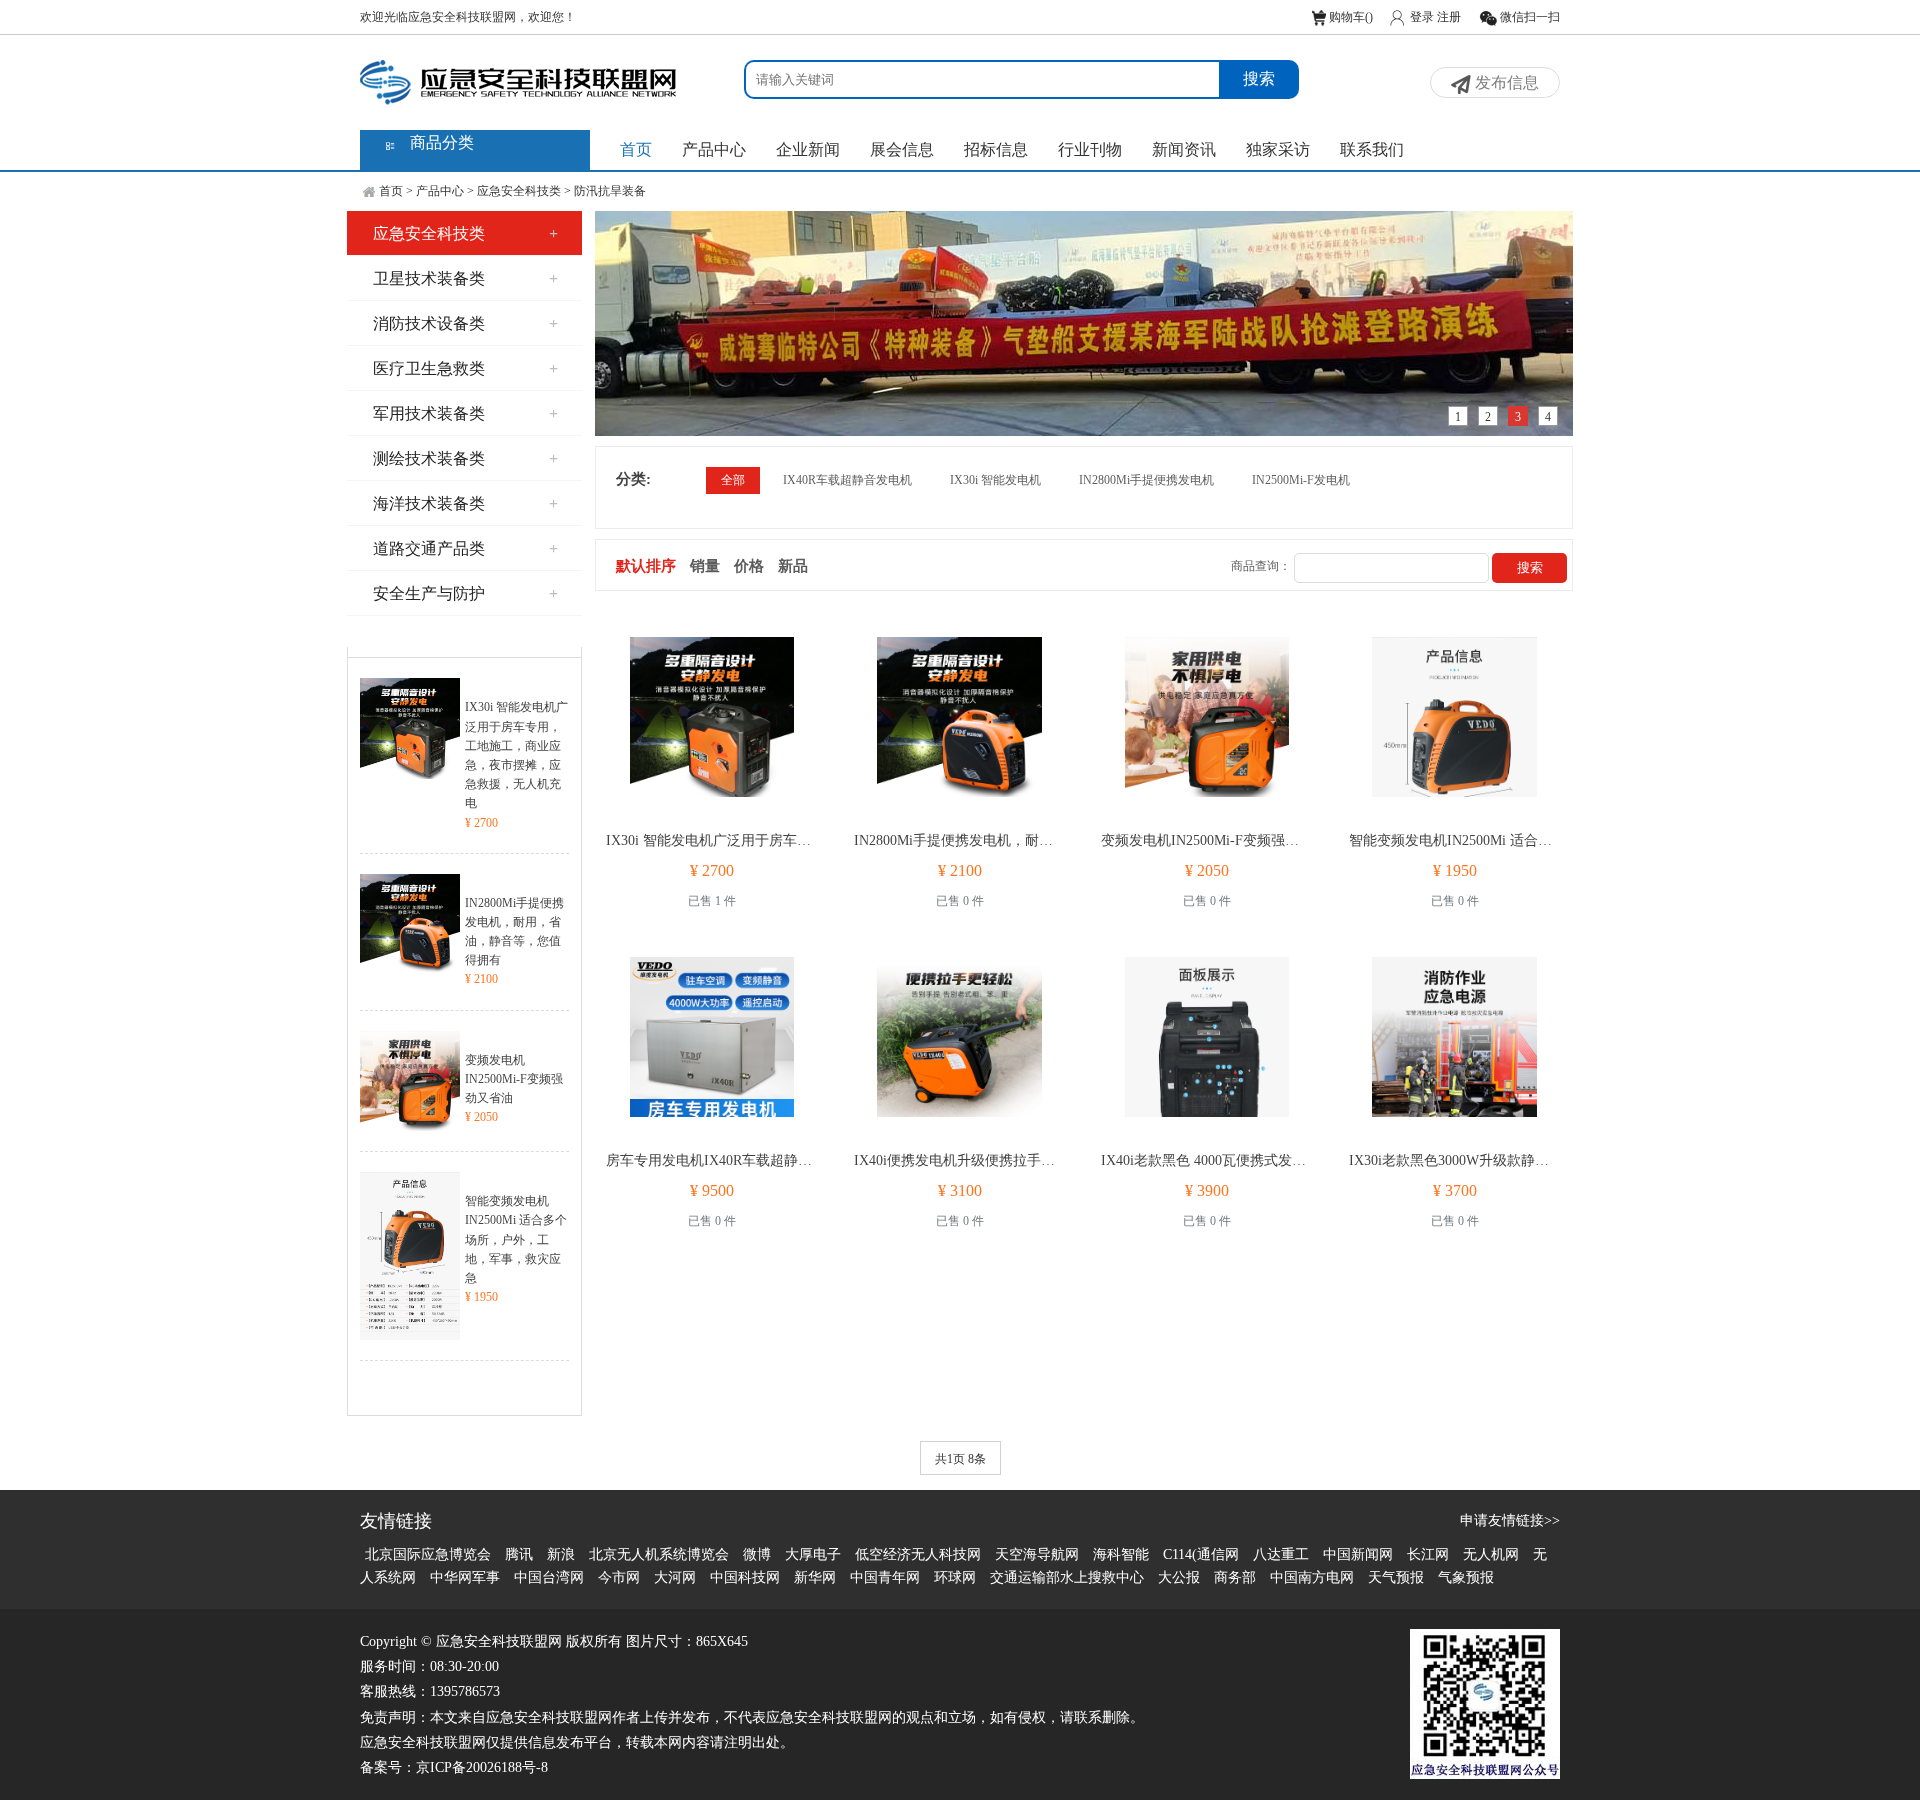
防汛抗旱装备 (610, 191)
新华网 (815, 1577)
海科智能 (1121, 1554)
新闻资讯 (1184, 149)
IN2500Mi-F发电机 (1301, 480)
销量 (705, 566)
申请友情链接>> (1510, 1520)
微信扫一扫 (1528, 17)
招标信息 (996, 149)
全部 (733, 480)
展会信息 (902, 149)
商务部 (1235, 1577)
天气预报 (1396, 1577)
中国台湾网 (549, 1577)
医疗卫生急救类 (465, 368)
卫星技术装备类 (465, 278)
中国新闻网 (1358, 1554)
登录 (1422, 17)
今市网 (619, 1577)
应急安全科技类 (519, 191)
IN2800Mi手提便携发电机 (1146, 480)
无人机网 (1491, 1554)
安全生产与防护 (465, 593)
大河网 (675, 1577)
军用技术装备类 (465, 413)
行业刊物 (1090, 149)
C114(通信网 (1201, 1554)
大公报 (1179, 1577)
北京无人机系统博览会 (659, 1554)
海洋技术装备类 (465, 503)
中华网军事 (465, 1577)
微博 (757, 1554)
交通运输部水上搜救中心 (1067, 1577)
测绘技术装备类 (465, 458)
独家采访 (1278, 149)
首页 (636, 149)
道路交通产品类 (465, 548)
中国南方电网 (1312, 1577)
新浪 (561, 1554)
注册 (1449, 17)
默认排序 (646, 566)
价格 (749, 566)
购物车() (1349, 17)
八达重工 (1281, 1554)
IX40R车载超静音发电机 (847, 480)
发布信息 (1505, 82)
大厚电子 (813, 1554)
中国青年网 (885, 1577)
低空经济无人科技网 (918, 1554)
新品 (793, 566)
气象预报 (1466, 1577)
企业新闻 (808, 149)
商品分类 (442, 142)
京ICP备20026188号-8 (482, 1767)
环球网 (955, 1577)
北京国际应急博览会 (428, 1554)
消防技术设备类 (465, 323)
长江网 (1428, 1554)
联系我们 (1372, 149)
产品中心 (714, 149)
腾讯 (519, 1554)
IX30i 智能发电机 (995, 480)
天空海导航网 (1037, 1554)
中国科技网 (745, 1577)
